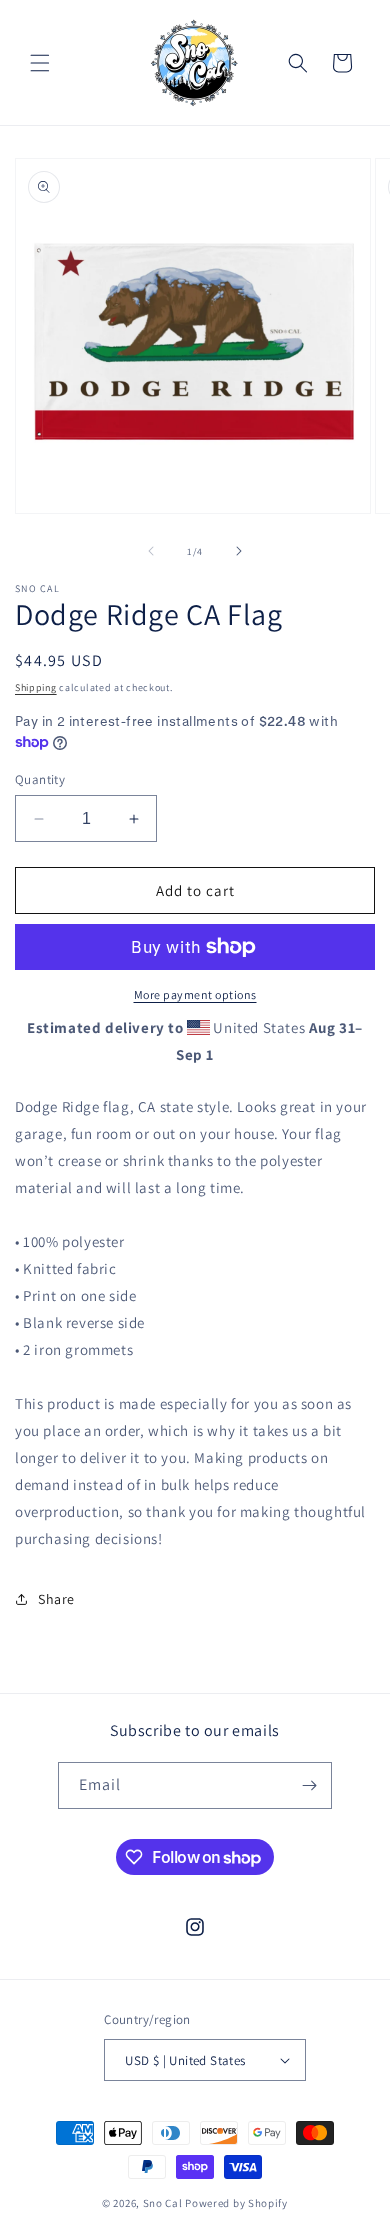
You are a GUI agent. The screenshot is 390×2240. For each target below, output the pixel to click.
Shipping (36, 687)
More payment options (195, 994)
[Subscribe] (309, 1785)
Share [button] (56, 1599)
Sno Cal (163, 2203)
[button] (40, 63)
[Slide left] (151, 551)
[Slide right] (239, 551)
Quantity (40, 779)
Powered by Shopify (236, 2203)
